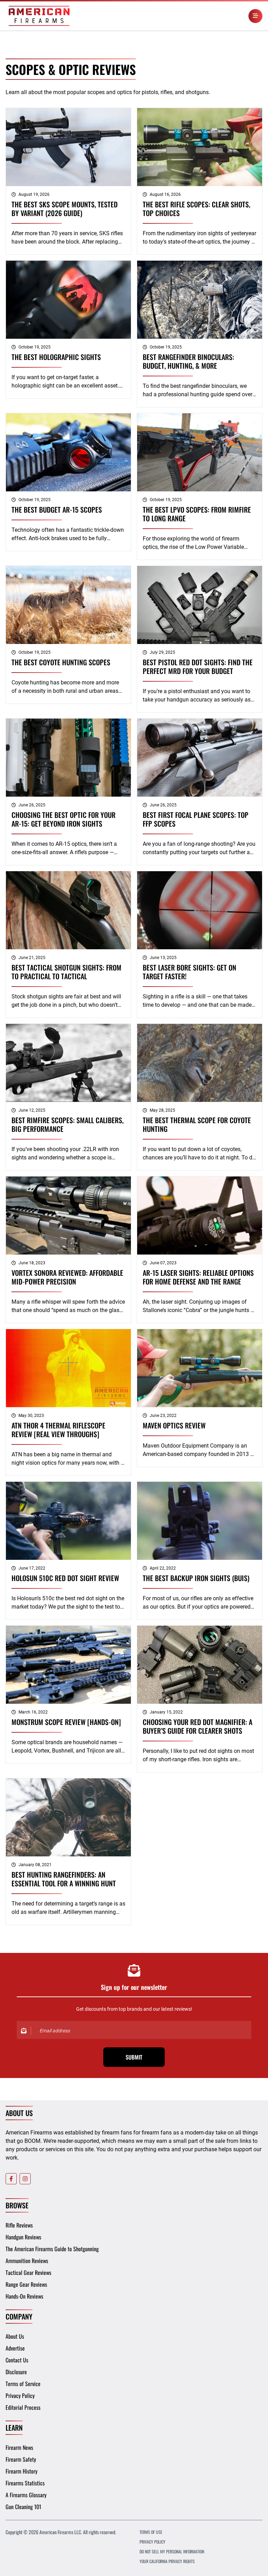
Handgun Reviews (23, 2237)
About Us (15, 2336)
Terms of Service (23, 2384)
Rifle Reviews (19, 2225)
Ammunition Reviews (27, 2261)
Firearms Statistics (25, 2483)
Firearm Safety (21, 2459)
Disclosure (16, 2372)
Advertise (15, 2348)
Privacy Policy (20, 2395)
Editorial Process (23, 2407)
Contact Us (17, 2360)
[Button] (255, 16)
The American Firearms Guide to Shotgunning (52, 2249)
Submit (134, 2057)
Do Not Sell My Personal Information (172, 2551)
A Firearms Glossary (26, 2495)
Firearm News (19, 2447)
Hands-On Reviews (24, 2296)
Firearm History (21, 2471)
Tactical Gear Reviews (28, 2272)
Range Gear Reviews (26, 2284)
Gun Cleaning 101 (23, 2507)
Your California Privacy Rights (167, 2561)
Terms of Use (151, 2532)
